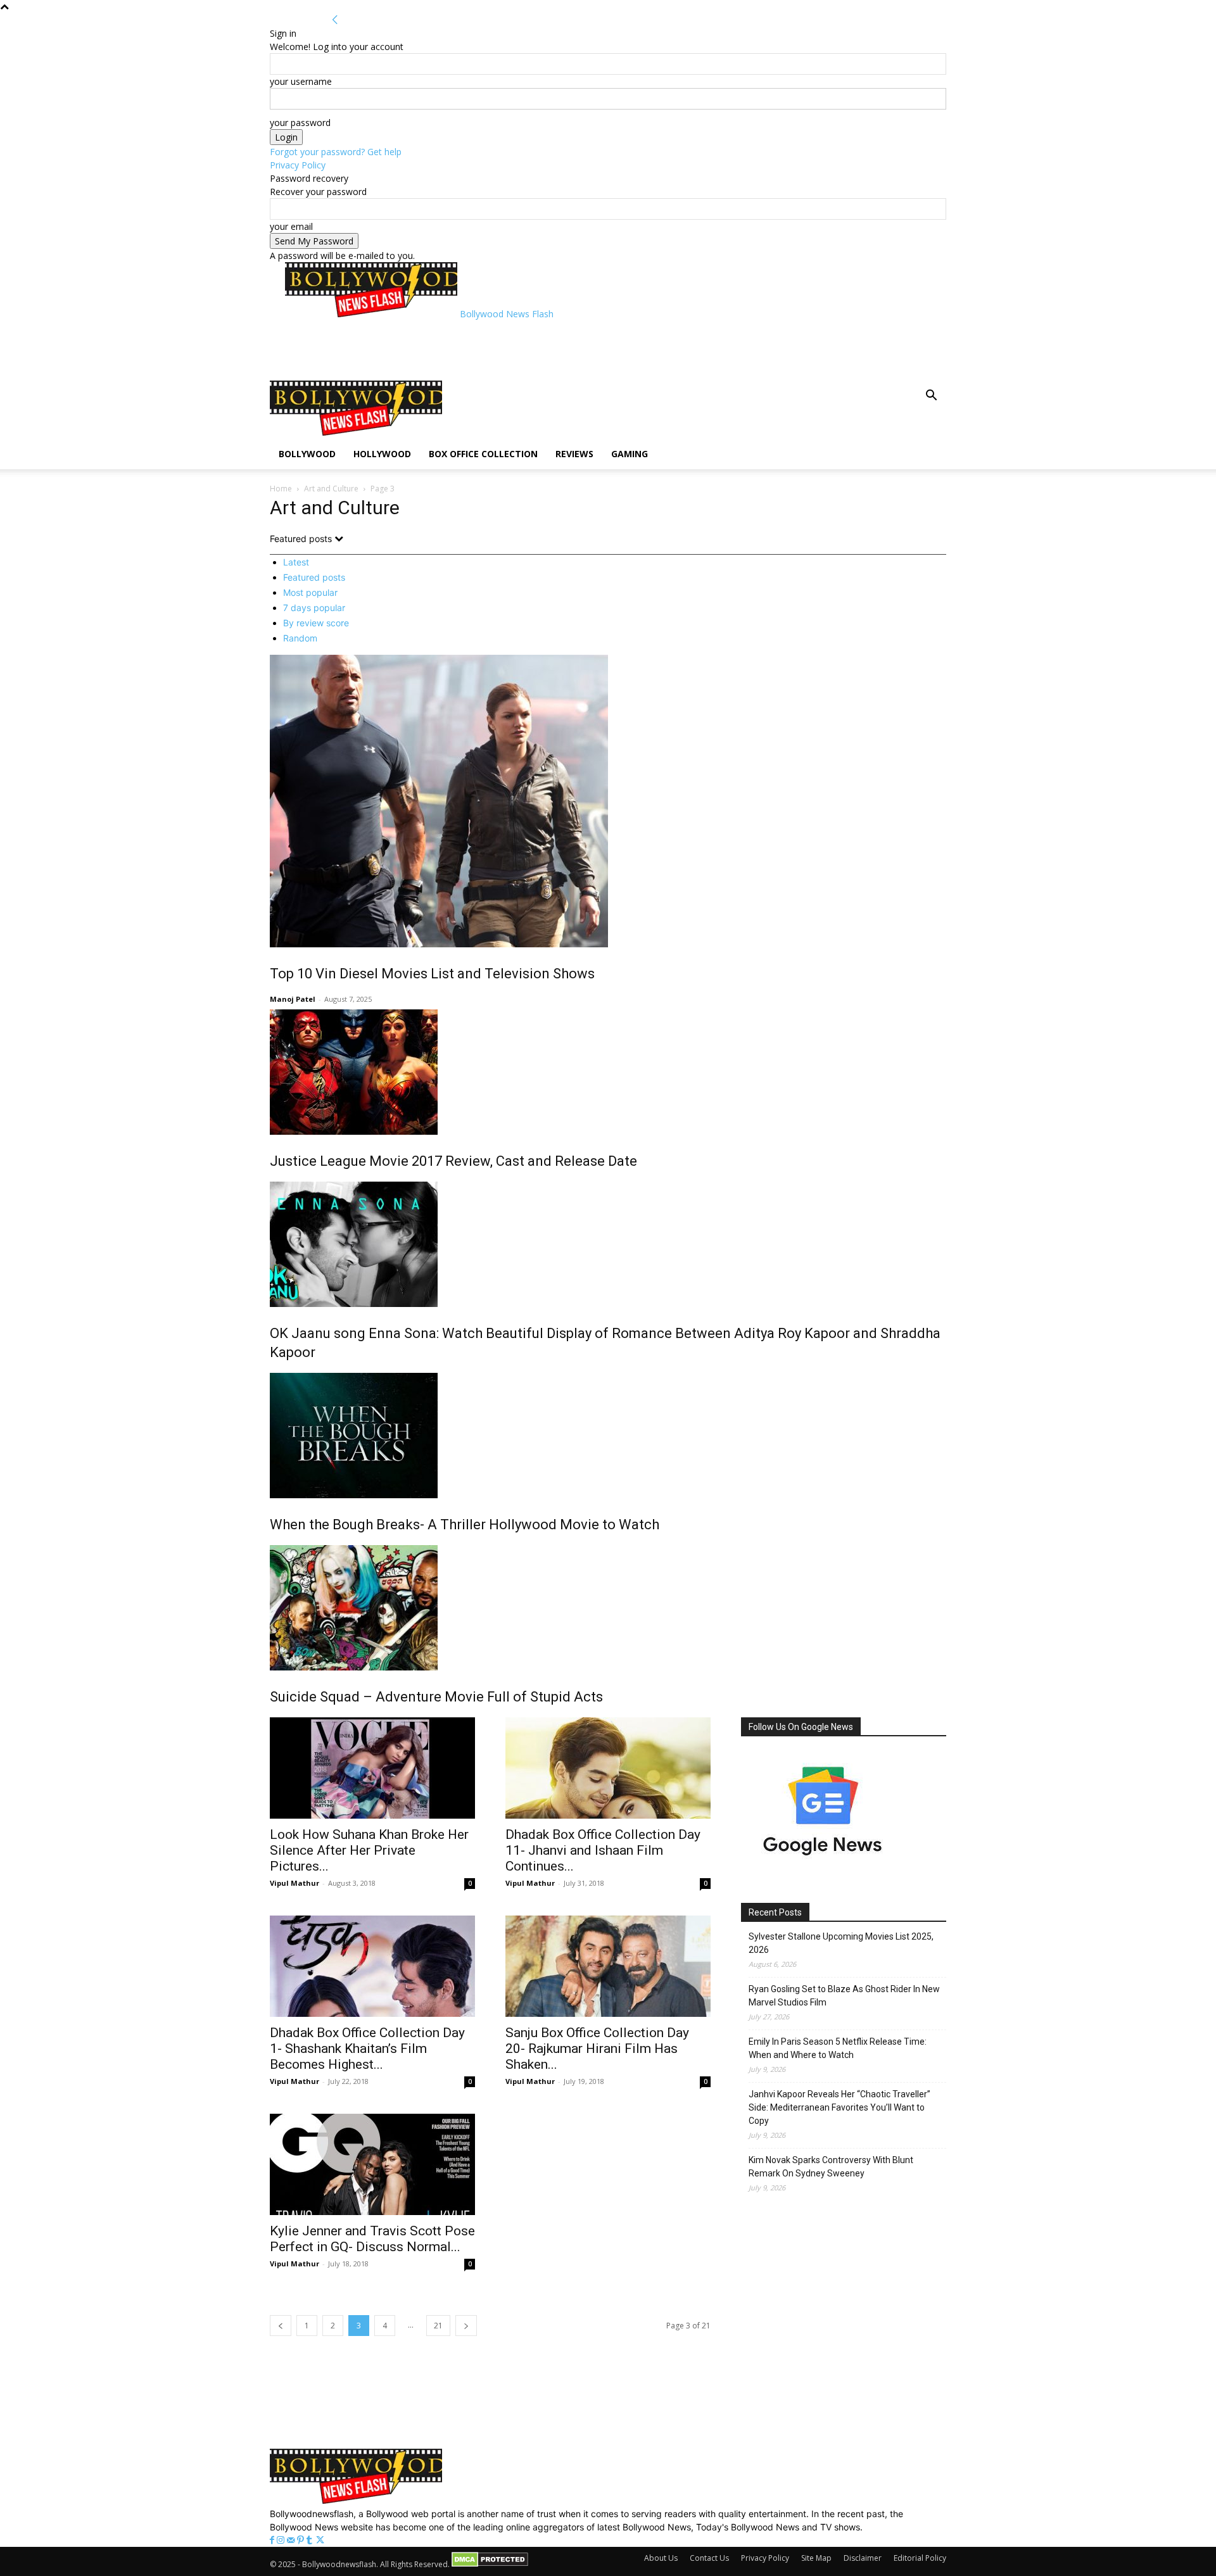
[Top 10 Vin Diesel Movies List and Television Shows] (608, 801)
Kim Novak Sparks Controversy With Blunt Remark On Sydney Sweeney (831, 2167)
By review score (316, 623)
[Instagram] (282, 2540)
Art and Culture (331, 489)
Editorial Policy (920, 2558)
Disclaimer (863, 2558)
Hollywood (382, 454)
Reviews (574, 454)
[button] (931, 397)
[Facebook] (273, 2540)
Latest (296, 562)
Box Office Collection (483, 454)
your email (291, 226)
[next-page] (466, 2326)
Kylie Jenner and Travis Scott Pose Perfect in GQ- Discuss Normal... (372, 2239)
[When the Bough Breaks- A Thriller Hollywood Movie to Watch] (608, 1436)
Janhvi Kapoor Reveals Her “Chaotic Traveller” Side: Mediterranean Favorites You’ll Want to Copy (839, 2107)
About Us (661, 2558)
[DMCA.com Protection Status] (490, 2564)
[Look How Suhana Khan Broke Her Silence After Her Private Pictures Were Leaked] (372, 1768)
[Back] (335, 20)
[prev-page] (281, 2326)
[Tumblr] (311, 2540)
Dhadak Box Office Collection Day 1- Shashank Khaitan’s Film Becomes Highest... (367, 2049)
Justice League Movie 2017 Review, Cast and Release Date (453, 1161)
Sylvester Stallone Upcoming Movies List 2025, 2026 (841, 1943)
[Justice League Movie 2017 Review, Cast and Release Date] (608, 1072)
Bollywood (307, 454)
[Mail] (292, 2540)
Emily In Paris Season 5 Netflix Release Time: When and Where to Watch (838, 2048)
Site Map (816, 2558)
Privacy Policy (298, 165)
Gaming (630, 454)
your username (301, 81)
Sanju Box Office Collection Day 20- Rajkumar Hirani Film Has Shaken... (597, 2049)
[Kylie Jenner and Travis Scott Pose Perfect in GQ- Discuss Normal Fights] (372, 2164)
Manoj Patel (293, 999)
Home (281, 489)
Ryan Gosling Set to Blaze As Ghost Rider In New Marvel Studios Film (844, 1996)
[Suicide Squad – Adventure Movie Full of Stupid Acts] (608, 1608)
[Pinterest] (302, 2540)
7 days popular (314, 608)
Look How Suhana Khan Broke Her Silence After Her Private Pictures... (369, 1850)
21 (438, 2326)
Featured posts (314, 577)
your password (300, 123)
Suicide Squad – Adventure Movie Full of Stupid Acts (436, 1697)
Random (300, 638)
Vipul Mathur (294, 1883)
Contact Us (709, 2558)
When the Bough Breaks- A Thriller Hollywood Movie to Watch (465, 1525)
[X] (320, 2540)
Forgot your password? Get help (336, 152)
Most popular (310, 592)
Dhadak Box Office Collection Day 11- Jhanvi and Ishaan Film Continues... (603, 1850)
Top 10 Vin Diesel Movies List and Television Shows (432, 974)
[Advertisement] (516, 349)
